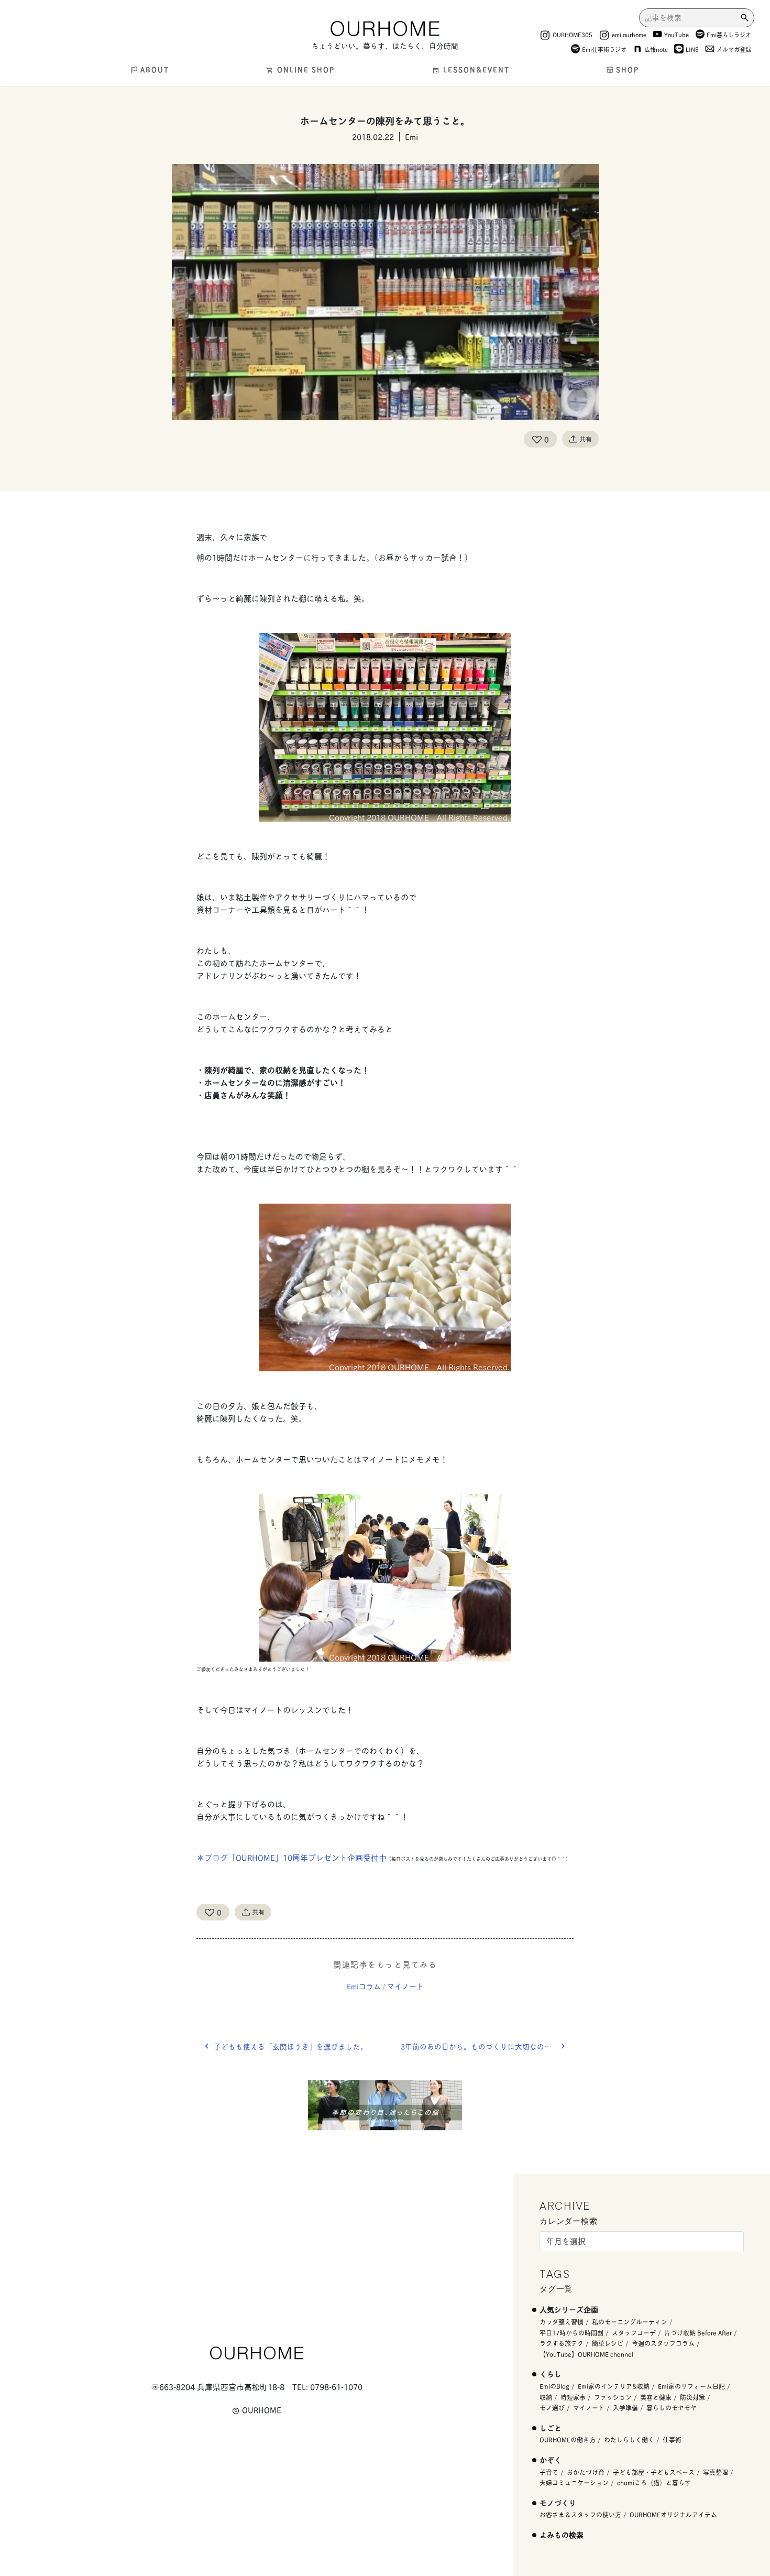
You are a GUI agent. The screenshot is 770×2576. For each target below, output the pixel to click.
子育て (549, 2472)
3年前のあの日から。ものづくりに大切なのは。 (480, 2046)
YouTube (676, 34)
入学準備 (625, 2408)
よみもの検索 (562, 2534)
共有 (586, 439)
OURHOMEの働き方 (568, 2439)
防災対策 (692, 2397)
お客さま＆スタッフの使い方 (580, 2514)
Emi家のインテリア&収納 (614, 2386)
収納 (546, 2397)
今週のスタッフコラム (663, 2343)
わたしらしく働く (629, 2439)
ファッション (613, 2397)
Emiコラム (364, 1986)
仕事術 (672, 2439)
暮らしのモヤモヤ (672, 2408)
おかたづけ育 (586, 2472)
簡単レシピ (608, 2343)
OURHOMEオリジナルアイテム (673, 2514)
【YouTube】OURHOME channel (586, 2354)
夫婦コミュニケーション (574, 2482)
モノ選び (552, 2408)
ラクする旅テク (562, 2343)
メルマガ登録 (734, 49)
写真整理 (716, 2472)
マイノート (405, 1986)
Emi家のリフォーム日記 (691, 2386)
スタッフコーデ (634, 2333)
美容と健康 (656, 2397)
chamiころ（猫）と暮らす (654, 2482)
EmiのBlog (554, 2386)
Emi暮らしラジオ (729, 34)
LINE (692, 49)
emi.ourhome (629, 34)
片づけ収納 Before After (698, 2333)
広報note (656, 49)
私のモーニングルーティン (630, 2322)
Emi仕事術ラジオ (604, 49)
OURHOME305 (573, 34)
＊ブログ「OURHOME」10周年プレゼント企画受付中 (291, 1857)
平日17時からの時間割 (571, 2333)
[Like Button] (537, 439)
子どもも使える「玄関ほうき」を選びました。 (291, 2046)
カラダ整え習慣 (562, 2322)
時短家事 (573, 2397)
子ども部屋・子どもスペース (654, 2472)
